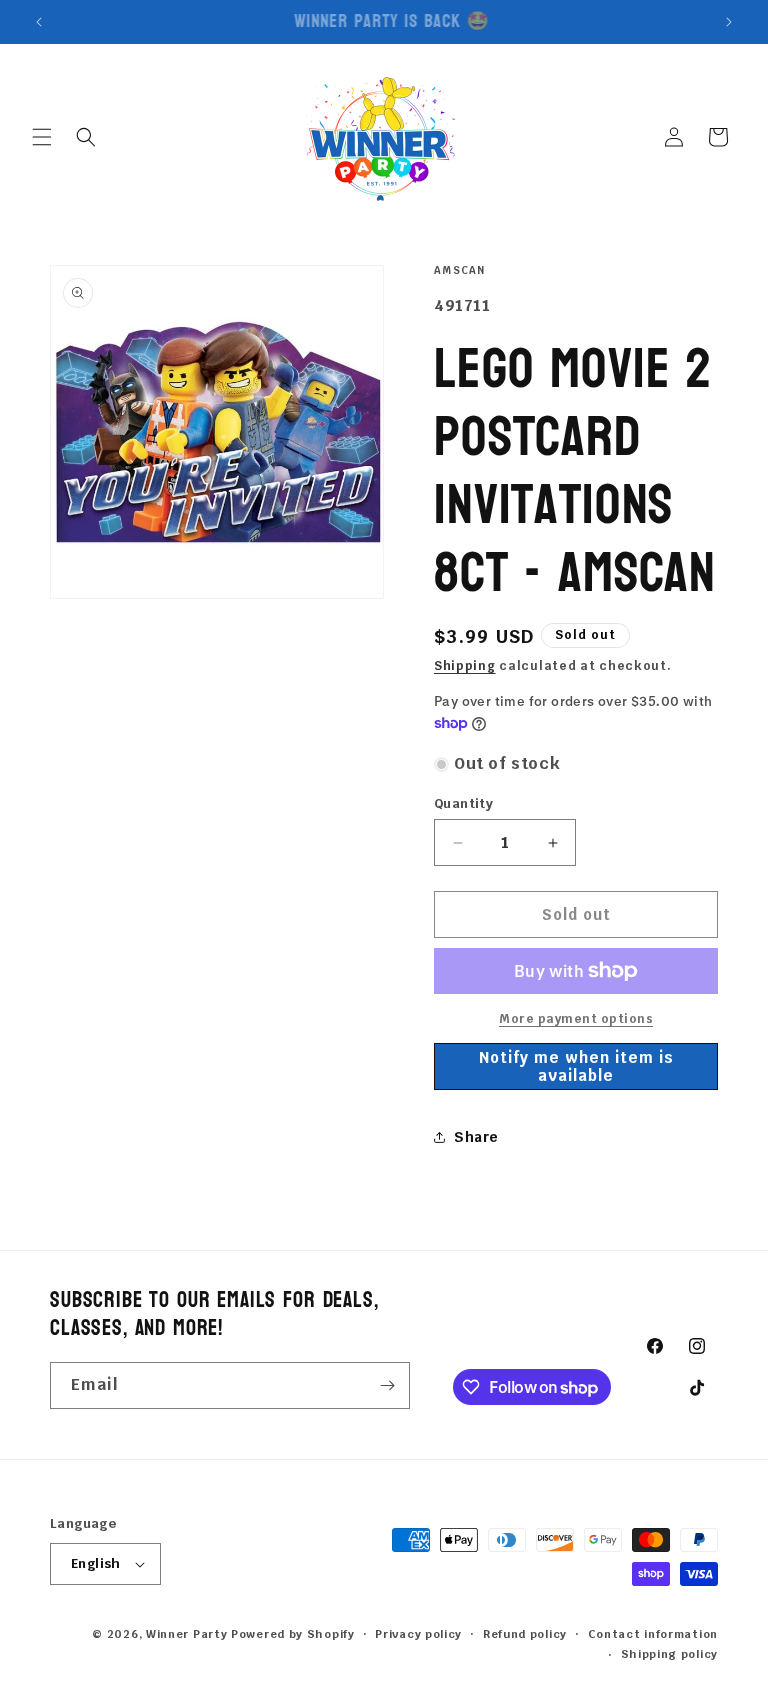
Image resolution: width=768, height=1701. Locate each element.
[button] (42, 137)
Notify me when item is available (576, 1066)
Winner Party (186, 1634)
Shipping (465, 666)
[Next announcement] (729, 22)
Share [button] (476, 1137)
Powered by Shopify (293, 1634)
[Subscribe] (387, 1385)
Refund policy (525, 1634)
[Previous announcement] (39, 22)
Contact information (653, 1634)
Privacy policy (418, 1634)
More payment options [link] (576, 1019)
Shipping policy (670, 1654)
